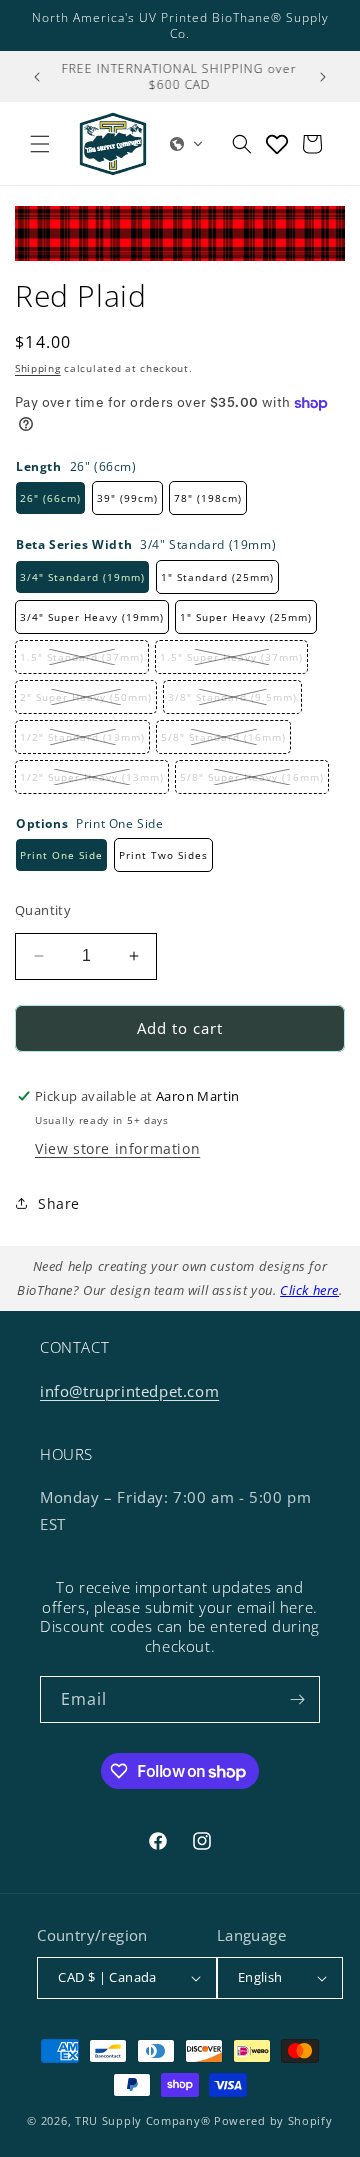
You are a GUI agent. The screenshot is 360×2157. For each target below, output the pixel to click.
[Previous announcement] (37, 77)
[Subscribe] (297, 1699)
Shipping (38, 368)
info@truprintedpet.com (129, 1391)
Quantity (43, 910)
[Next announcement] (323, 77)
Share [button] (59, 1203)
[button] (40, 144)
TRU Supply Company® (142, 2120)
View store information (117, 1148)
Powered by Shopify (273, 2120)
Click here (309, 1290)
